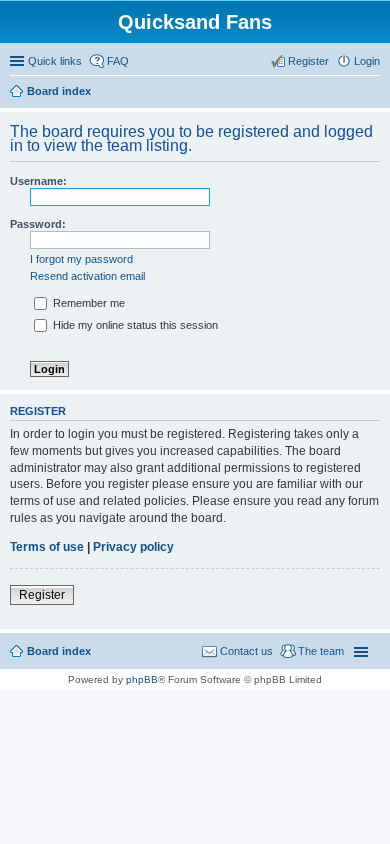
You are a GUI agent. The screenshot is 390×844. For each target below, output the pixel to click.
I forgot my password (81, 259)
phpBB (142, 679)
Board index (59, 651)
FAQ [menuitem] (118, 61)
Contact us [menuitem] (246, 651)
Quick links (55, 61)
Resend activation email (87, 276)
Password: (38, 224)
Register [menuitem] (308, 61)
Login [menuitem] (367, 61)
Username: (38, 181)
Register (42, 595)
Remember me (87, 303)
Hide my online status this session (134, 325)
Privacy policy (133, 547)
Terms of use (47, 547)
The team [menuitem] (321, 651)
